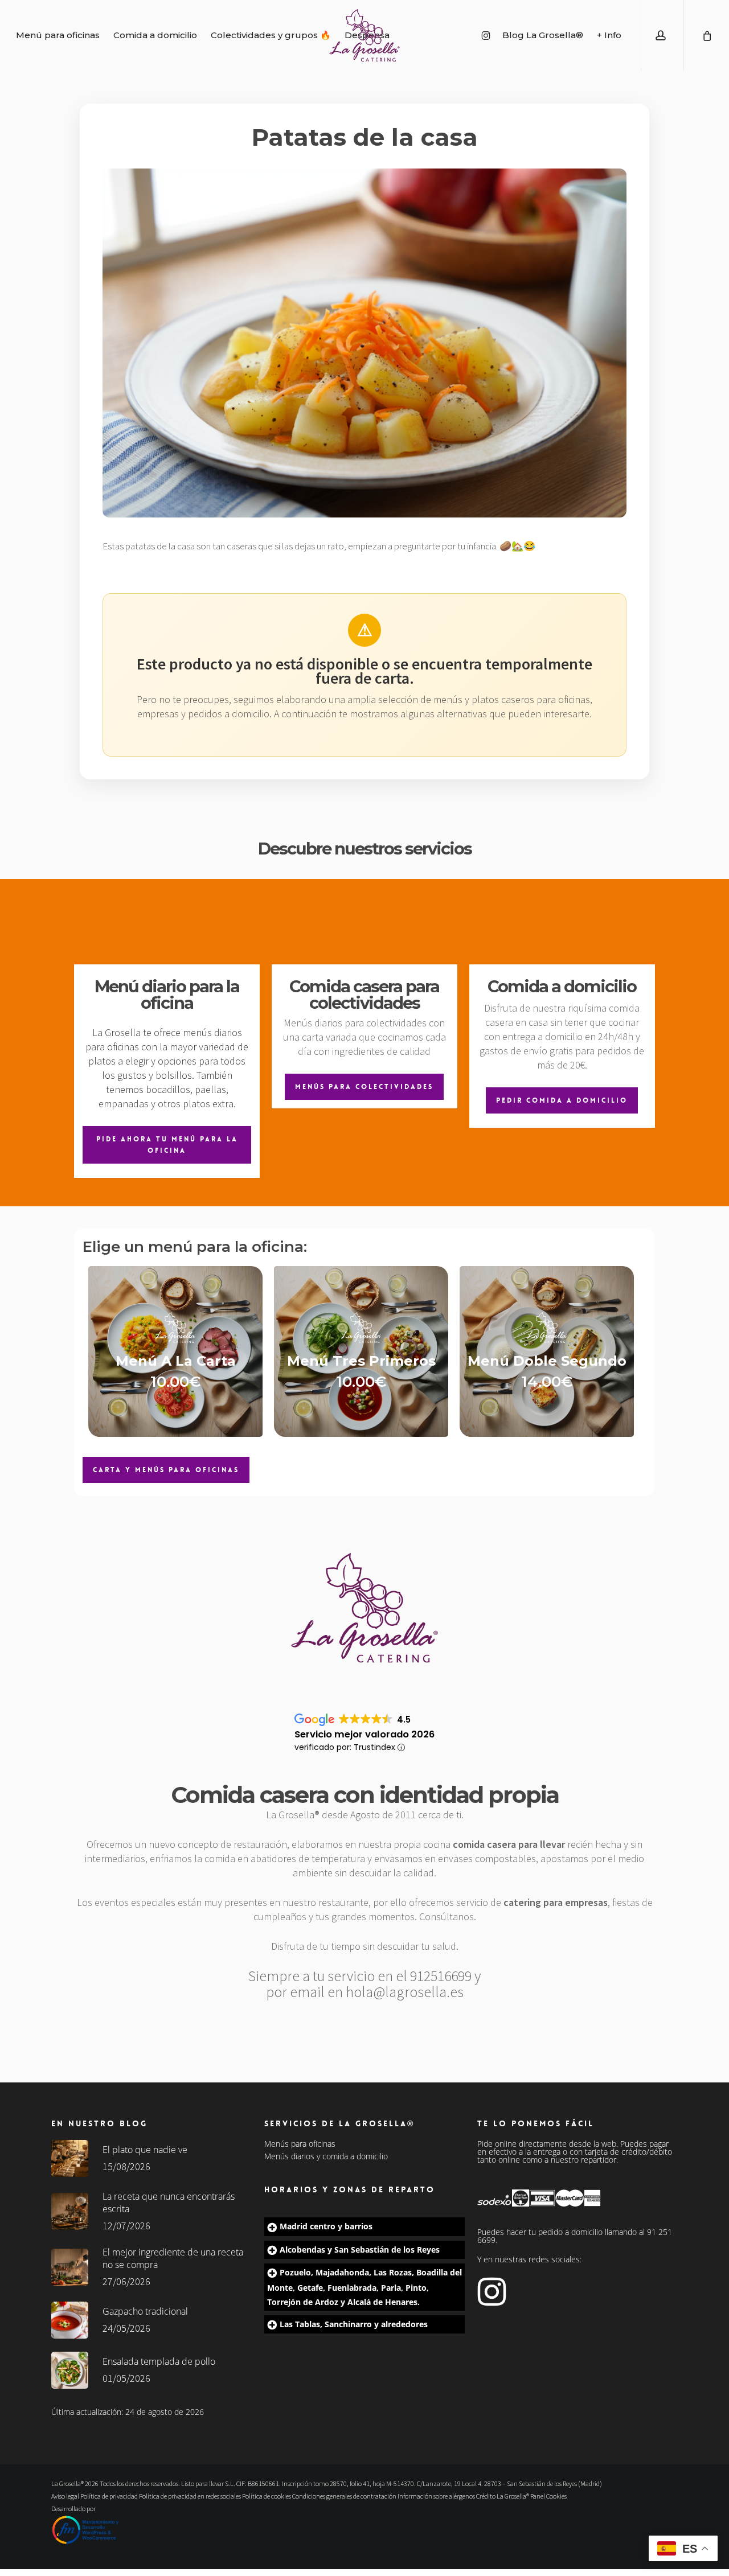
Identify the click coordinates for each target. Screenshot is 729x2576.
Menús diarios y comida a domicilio (326, 2156)
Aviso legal (65, 2496)
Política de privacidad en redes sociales (190, 2496)
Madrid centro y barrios (326, 2226)
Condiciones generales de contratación (344, 2496)
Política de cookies (267, 2496)
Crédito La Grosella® (503, 2496)
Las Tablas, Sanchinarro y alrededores (354, 2324)
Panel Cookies (548, 2496)
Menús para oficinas (300, 2144)
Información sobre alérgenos (436, 2496)
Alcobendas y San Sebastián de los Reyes (360, 2250)
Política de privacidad (109, 2496)
